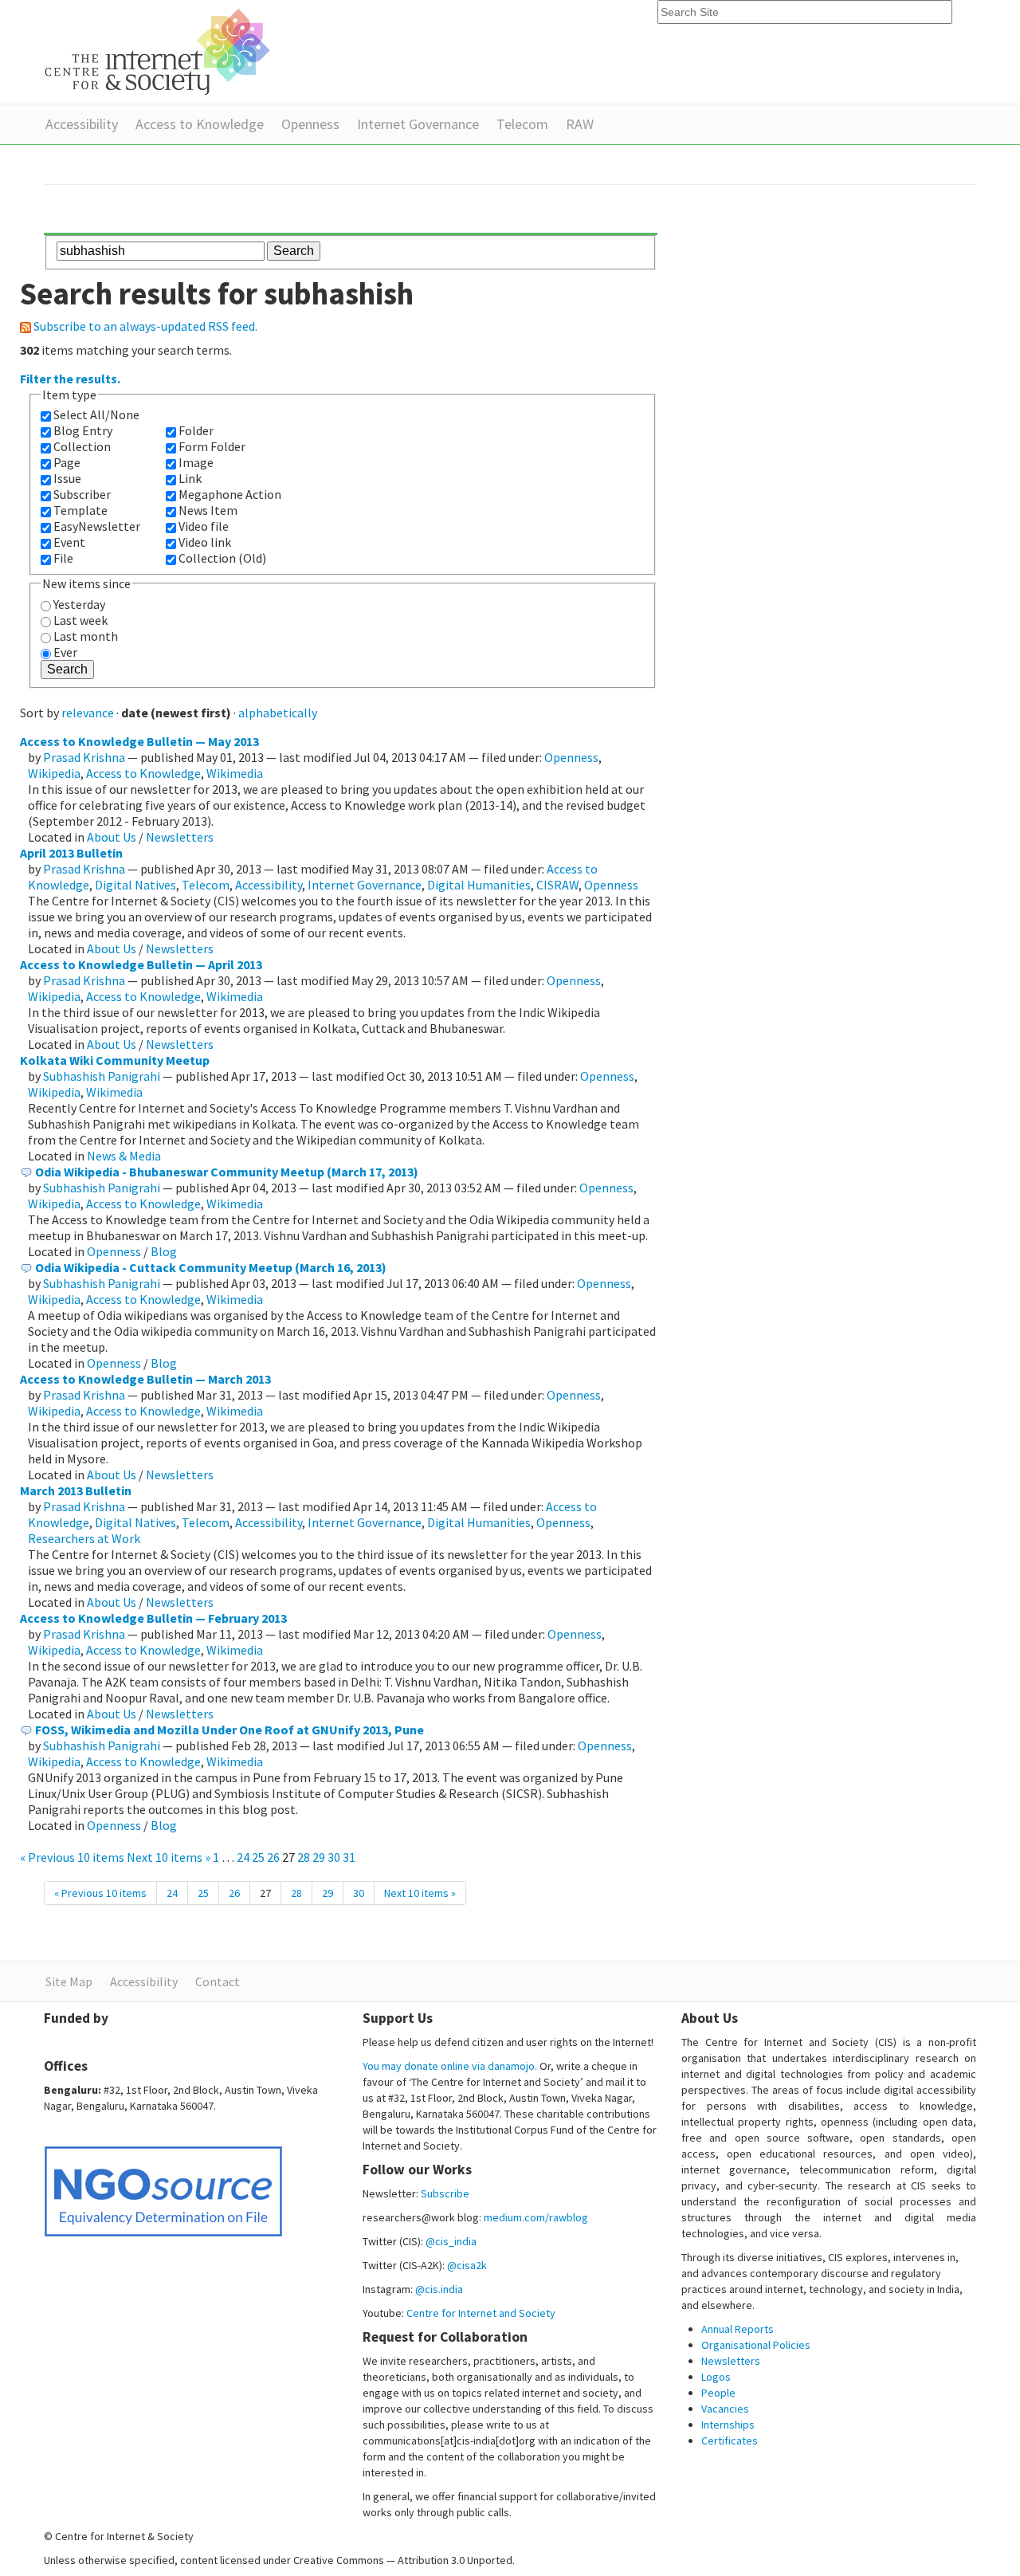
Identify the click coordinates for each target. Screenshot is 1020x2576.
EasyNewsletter (97, 526)
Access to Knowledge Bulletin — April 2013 (141, 964)
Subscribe (445, 2193)
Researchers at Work (84, 1538)
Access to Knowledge (200, 124)
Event (69, 542)
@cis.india (439, 2289)
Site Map (69, 1981)
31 (349, 1857)
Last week (80, 620)
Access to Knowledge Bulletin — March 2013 (145, 1379)
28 (304, 1857)
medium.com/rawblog (536, 2217)
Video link (205, 542)
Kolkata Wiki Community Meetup (115, 1060)
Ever (65, 652)
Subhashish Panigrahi (102, 1076)
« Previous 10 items (73, 1857)
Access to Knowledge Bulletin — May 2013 (139, 741)
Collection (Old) (222, 558)
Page (67, 462)
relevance (88, 713)
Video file (204, 526)
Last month (86, 636)
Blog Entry (83, 430)
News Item (208, 510)
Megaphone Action (230, 494)
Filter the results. (70, 379)
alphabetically (278, 713)
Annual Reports (738, 2329)
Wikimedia (235, 773)
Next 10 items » (170, 1857)
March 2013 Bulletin (76, 1490)
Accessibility (82, 124)
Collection (82, 446)
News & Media (124, 1156)
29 (319, 1857)
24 (243, 1857)
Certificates (730, 2441)
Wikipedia (54, 773)
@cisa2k (467, 2265)
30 (334, 1857)
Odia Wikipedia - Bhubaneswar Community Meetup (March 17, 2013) (227, 1172)
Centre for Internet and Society (481, 2313)
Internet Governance (418, 124)
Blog (164, 1251)
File (63, 558)
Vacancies (725, 2409)
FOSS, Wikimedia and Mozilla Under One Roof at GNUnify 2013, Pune (229, 1730)
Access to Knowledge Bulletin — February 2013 (153, 1618)
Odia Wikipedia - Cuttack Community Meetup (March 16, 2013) (211, 1267)
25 (258, 1857)
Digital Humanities (479, 885)
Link (190, 478)
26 (273, 1857)
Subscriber (82, 494)
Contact (218, 1981)
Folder (196, 430)
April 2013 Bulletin (71, 853)
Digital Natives (135, 885)
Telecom (522, 124)
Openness (310, 124)
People (718, 2393)
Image (196, 462)
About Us (112, 837)
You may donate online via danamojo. (450, 2066)
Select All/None (96, 414)
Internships (728, 2425)
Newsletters (180, 837)
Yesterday (79, 604)
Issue (67, 478)
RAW (580, 124)
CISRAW (557, 885)
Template (80, 510)
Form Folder (212, 446)
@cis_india (451, 2241)
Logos (716, 2377)
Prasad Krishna (84, 757)
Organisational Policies (756, 2345)
